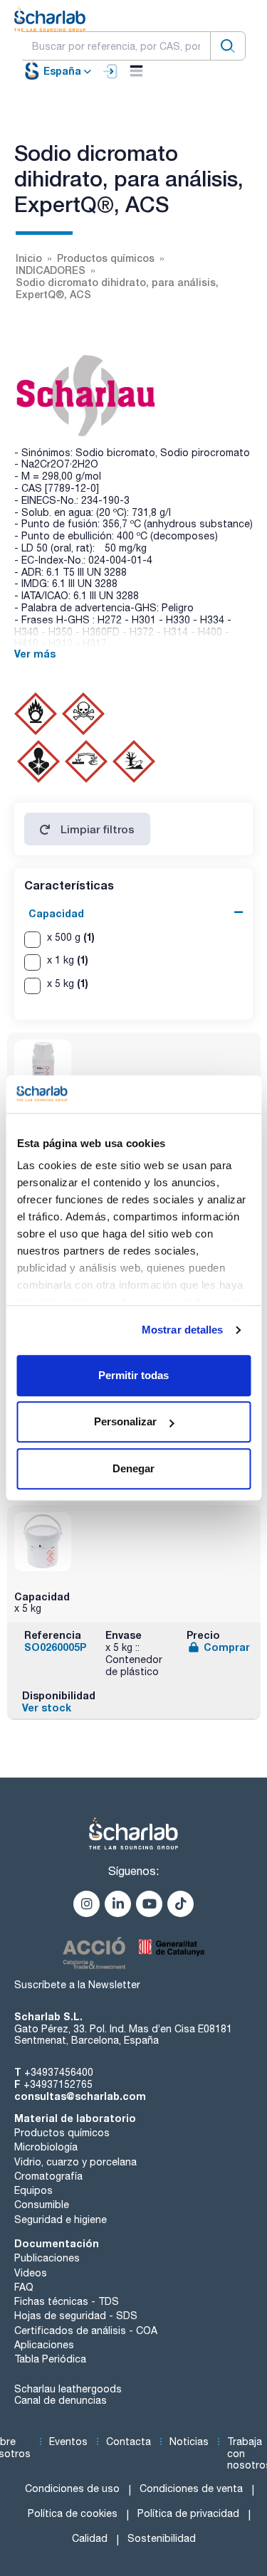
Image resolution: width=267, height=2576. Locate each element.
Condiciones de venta (191, 2488)
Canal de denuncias (61, 2400)
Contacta (129, 2442)
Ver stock (47, 1707)
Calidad (90, 2538)
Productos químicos (62, 2133)
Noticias (189, 2442)
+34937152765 (58, 2084)
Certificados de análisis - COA (86, 2330)
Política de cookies (73, 2513)
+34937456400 (59, 2072)
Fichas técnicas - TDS (67, 2301)
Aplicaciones (44, 2345)
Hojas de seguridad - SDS (76, 2316)
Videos (31, 2273)
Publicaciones (47, 2258)
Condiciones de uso (72, 2488)
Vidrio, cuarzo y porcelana (75, 2162)
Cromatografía (48, 2176)
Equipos (33, 2190)
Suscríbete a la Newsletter (77, 1985)
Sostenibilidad (162, 2538)
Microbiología (46, 2147)
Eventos (68, 2442)
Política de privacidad (188, 2513)
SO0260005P (55, 1647)
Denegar (133, 1468)
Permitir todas (133, 1375)
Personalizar (125, 1421)
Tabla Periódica (50, 2359)
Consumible (42, 2205)
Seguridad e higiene (61, 2219)
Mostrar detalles (183, 1330)
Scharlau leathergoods (68, 2389)
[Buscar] (228, 46)
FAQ (24, 2287)
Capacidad (56, 913)
